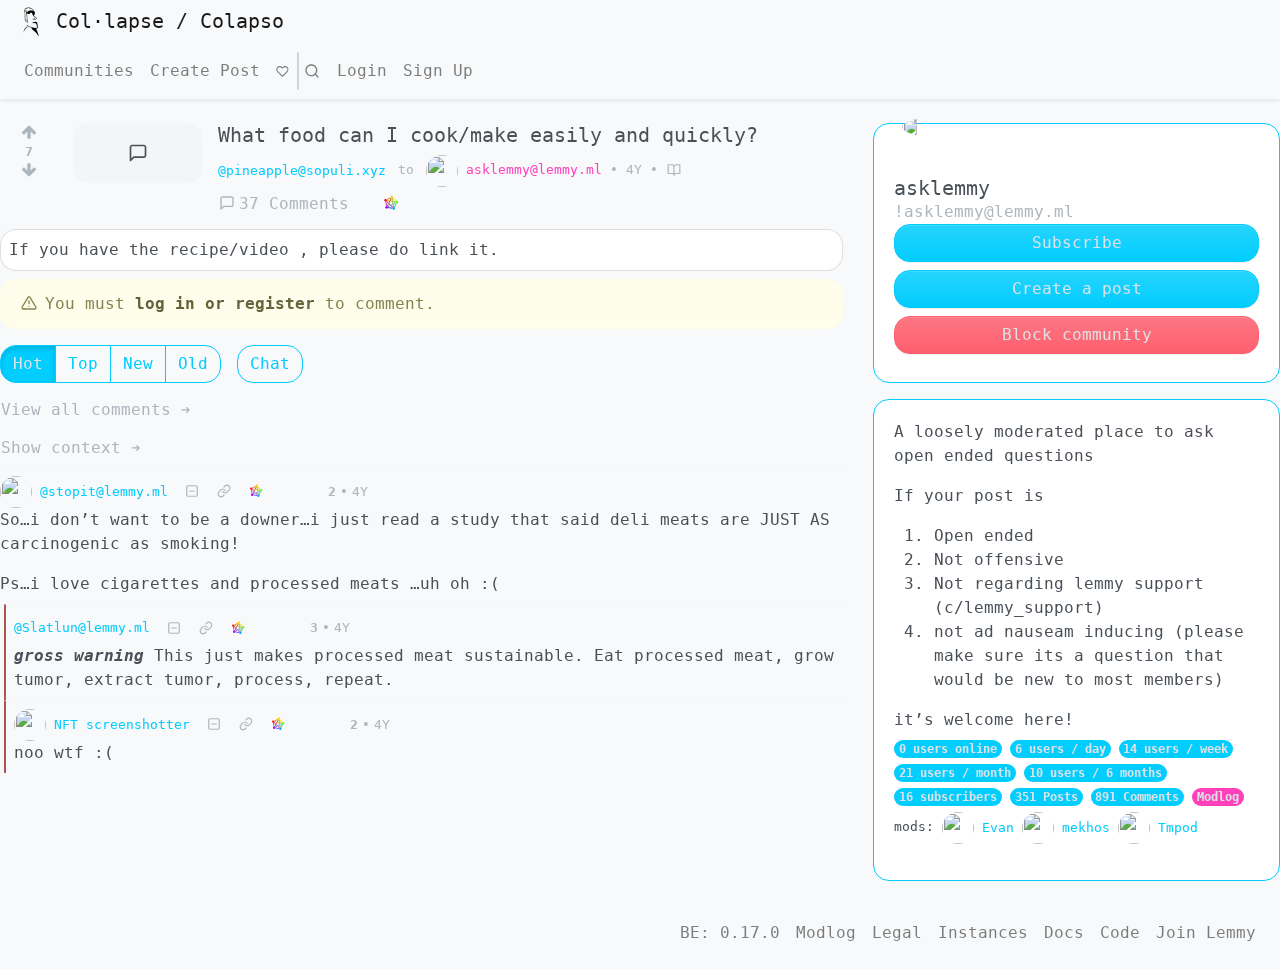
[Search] (312, 71)
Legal (897, 932)
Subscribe (1077, 242)
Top (83, 363)
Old (193, 363)
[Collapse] (192, 491)
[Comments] (138, 153)
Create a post (1077, 288)
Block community (1077, 334)
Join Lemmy (1206, 932)
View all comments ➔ (96, 409)
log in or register (225, 303)
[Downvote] (29, 174)
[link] (391, 204)
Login (362, 70)
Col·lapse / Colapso (170, 21)
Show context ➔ (71, 447)
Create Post (205, 70)
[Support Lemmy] (282, 71)
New (138, 363)
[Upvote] (29, 129)
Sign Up (438, 70)
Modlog (1218, 797)
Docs (1064, 932)
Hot (28, 363)
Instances (983, 932)
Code (1120, 932)
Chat (270, 363)
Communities (79, 70)
